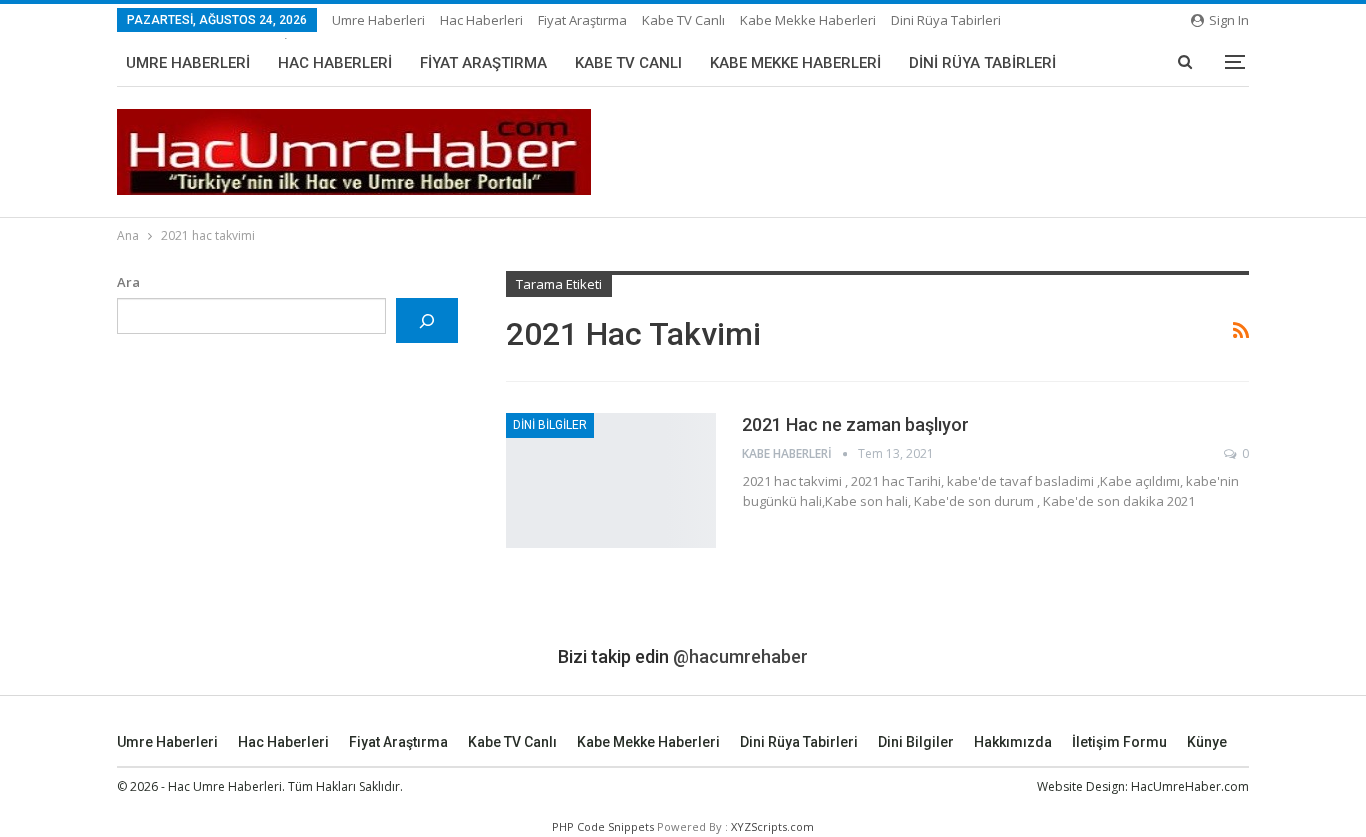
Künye (1207, 742)
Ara (128, 282)
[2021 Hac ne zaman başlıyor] (611, 480)
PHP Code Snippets (603, 826)
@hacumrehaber (740, 656)
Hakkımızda (1013, 742)
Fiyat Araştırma (582, 20)
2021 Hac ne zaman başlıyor (855, 424)
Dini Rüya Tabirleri (946, 20)
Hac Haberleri (481, 20)
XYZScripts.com (772, 826)
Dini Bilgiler (550, 425)
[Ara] (427, 320)
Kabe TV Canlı (683, 20)
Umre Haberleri (378, 20)
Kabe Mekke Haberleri (808, 20)
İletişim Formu (1119, 742)
